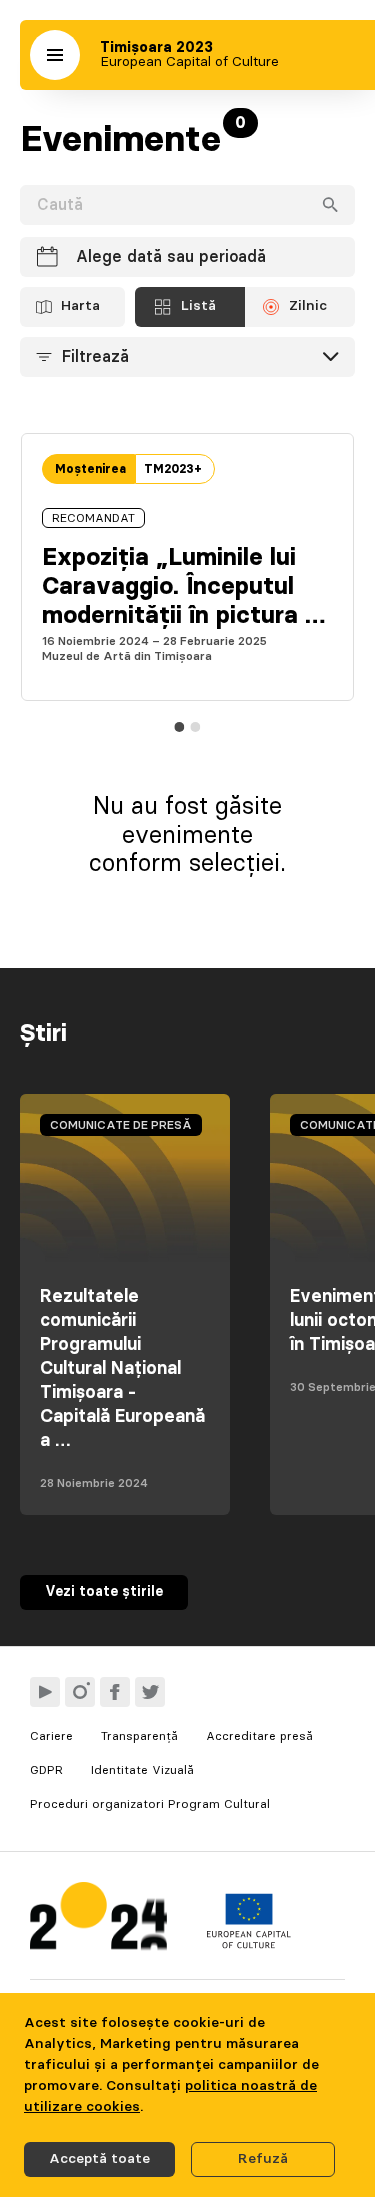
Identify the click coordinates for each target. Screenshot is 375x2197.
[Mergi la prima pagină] (98, 1920)
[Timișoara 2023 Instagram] (80, 1692)
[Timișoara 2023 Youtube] (45, 1692)
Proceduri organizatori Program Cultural (150, 1804)
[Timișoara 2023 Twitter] (150, 1692)
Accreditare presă (259, 1736)
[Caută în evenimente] (330, 205)
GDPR (46, 1770)
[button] (55, 55)
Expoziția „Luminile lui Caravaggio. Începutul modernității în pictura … (183, 587)
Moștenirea (90, 469)
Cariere (51, 1736)
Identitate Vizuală (142, 1770)
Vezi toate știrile (104, 1592)
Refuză (263, 2159)
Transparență (139, 1736)
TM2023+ (173, 469)
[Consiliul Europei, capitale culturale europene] (248, 1944)
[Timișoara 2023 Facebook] (115, 1692)
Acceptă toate (99, 2159)
